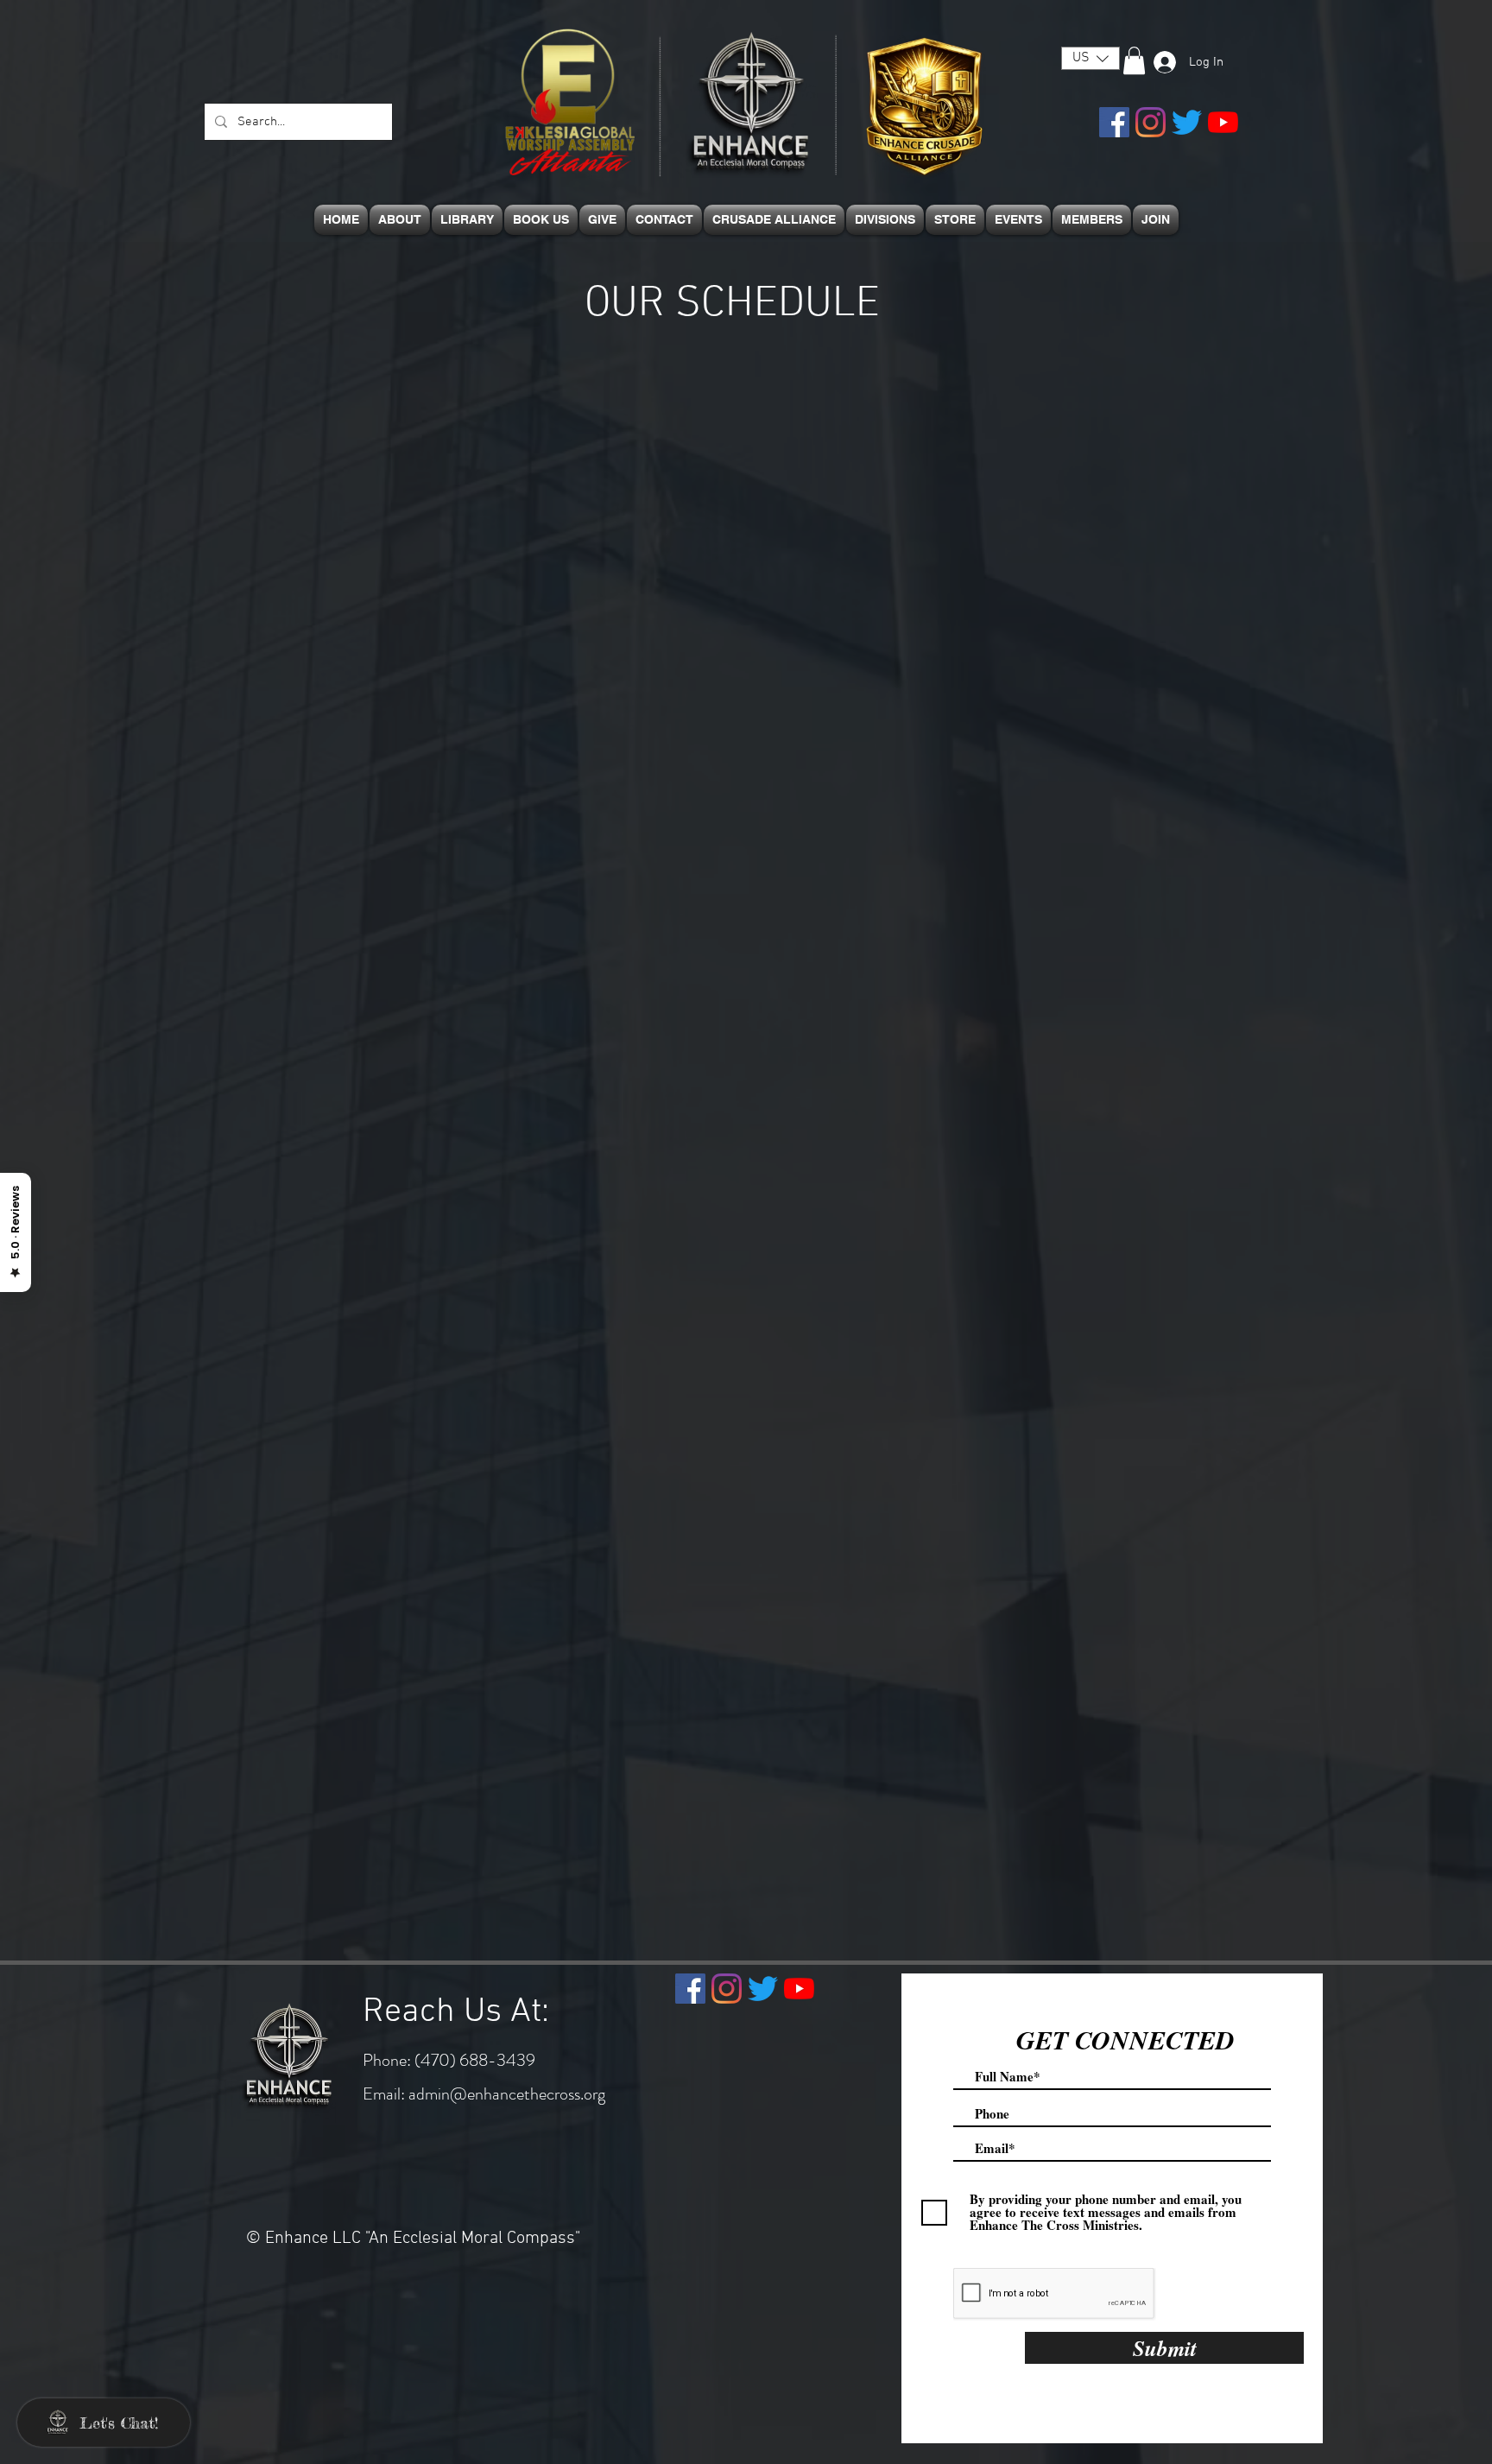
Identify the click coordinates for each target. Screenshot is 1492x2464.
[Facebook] (1114, 122)
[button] (1087, 58)
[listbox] (1091, 58)
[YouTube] (1223, 122)
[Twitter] (1187, 122)
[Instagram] (1151, 122)
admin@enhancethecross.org (507, 2094)
